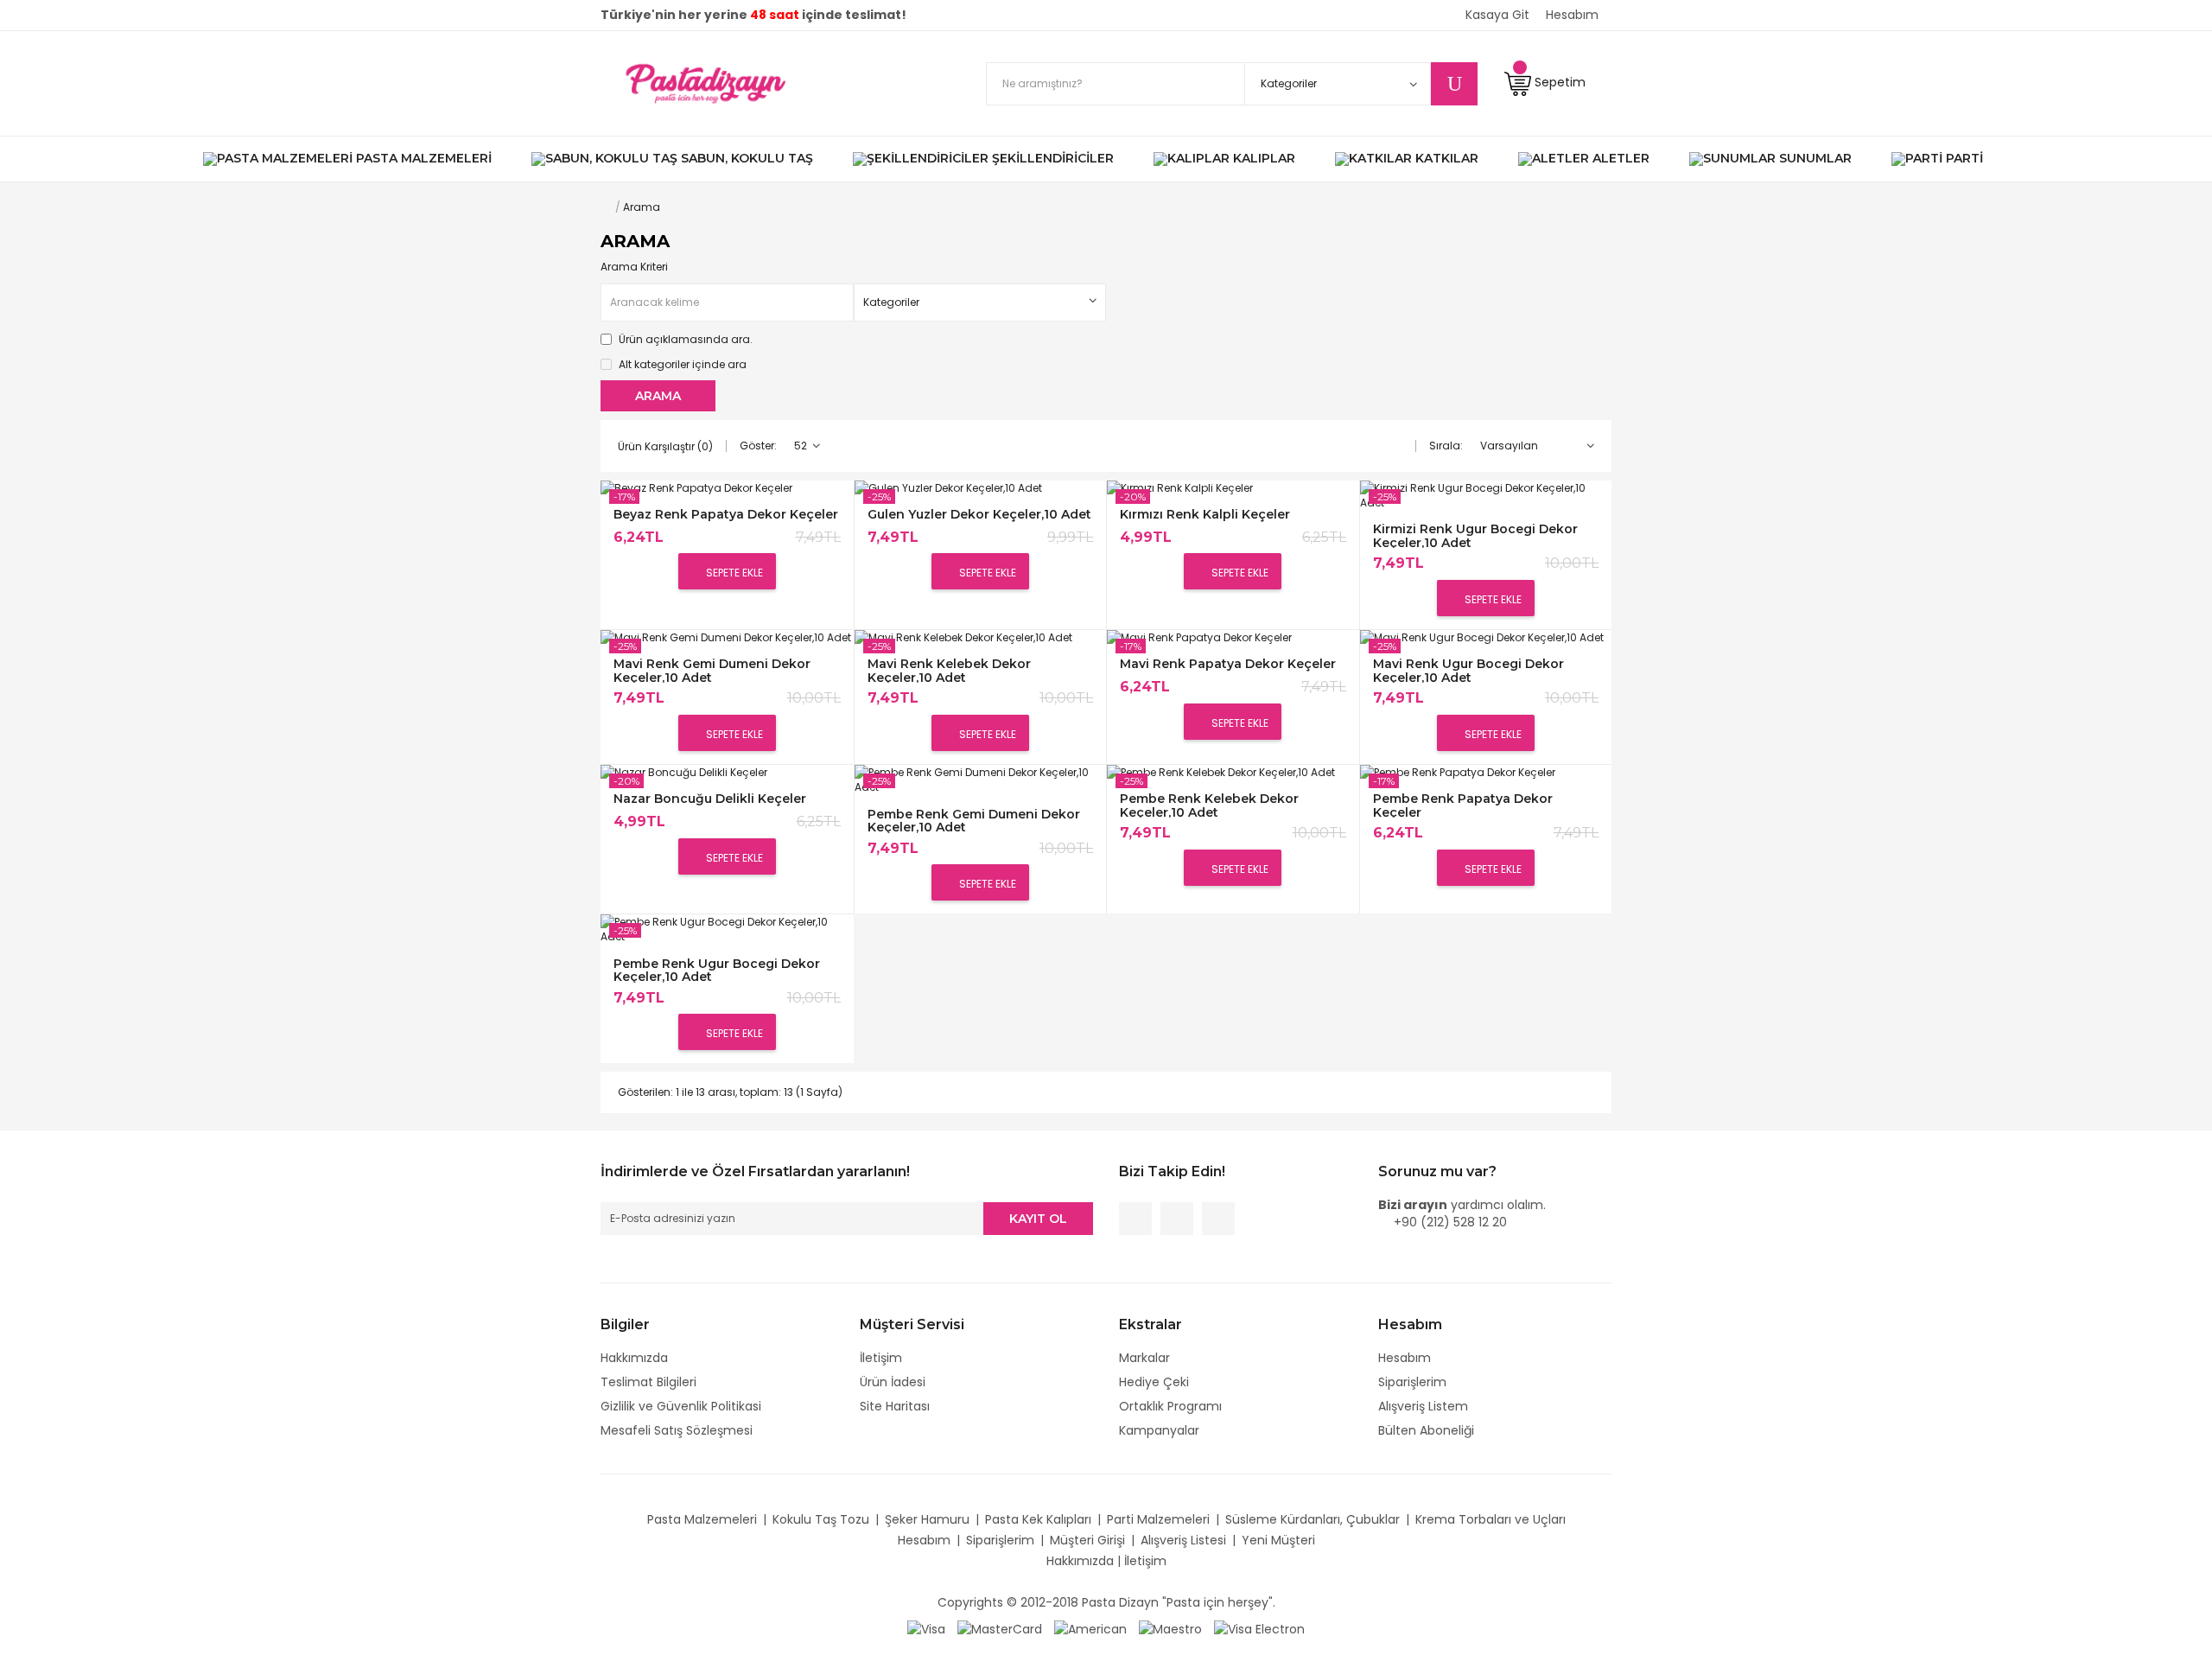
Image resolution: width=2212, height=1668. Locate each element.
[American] (1090, 1628)
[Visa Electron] (1259, 1628)
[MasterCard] (1000, 1628)
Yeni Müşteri (1278, 1540)
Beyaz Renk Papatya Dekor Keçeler (726, 515)
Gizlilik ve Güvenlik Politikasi (681, 1406)
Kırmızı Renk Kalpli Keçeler (1205, 515)
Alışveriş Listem (1423, 1406)
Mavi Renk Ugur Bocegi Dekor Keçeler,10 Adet (1468, 670)
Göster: (758, 446)
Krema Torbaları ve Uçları (1491, 1519)
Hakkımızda (634, 1358)
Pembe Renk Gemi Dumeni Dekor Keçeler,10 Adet (974, 821)
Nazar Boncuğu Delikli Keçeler (710, 799)
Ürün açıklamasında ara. (684, 339)
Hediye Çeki (1154, 1382)
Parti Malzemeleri (1158, 1519)
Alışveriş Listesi (1183, 1540)
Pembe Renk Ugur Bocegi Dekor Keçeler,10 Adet (717, 970)
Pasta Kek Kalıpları (1038, 1519)
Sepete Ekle (733, 573)
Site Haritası (895, 1406)
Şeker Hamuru (927, 1519)
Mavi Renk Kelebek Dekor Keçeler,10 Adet (949, 670)
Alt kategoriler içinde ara (681, 364)
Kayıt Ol (1038, 1219)
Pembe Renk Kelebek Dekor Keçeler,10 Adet (1209, 805)
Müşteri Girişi (1087, 1540)
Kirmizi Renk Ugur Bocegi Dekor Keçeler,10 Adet (1475, 535)
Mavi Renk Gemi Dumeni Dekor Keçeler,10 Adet (712, 670)
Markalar (1144, 1358)
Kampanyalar (1159, 1430)
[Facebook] (1135, 1219)
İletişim (881, 1358)
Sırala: (1446, 446)
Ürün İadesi (893, 1382)
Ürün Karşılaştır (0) (665, 446)
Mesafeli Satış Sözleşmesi (677, 1430)
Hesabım (1405, 1358)
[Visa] (926, 1628)
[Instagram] (1218, 1219)
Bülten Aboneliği (1426, 1430)
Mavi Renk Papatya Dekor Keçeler (1228, 664)
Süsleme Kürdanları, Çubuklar (1313, 1519)
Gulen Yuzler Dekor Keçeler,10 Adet (979, 515)
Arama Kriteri (634, 267)
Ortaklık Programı (1170, 1406)
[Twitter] (1177, 1219)
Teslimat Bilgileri (648, 1382)
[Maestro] (1170, 1628)
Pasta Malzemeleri (702, 1519)
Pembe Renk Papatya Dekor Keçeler (1463, 805)
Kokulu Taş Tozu (821, 1519)
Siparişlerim (1412, 1382)
